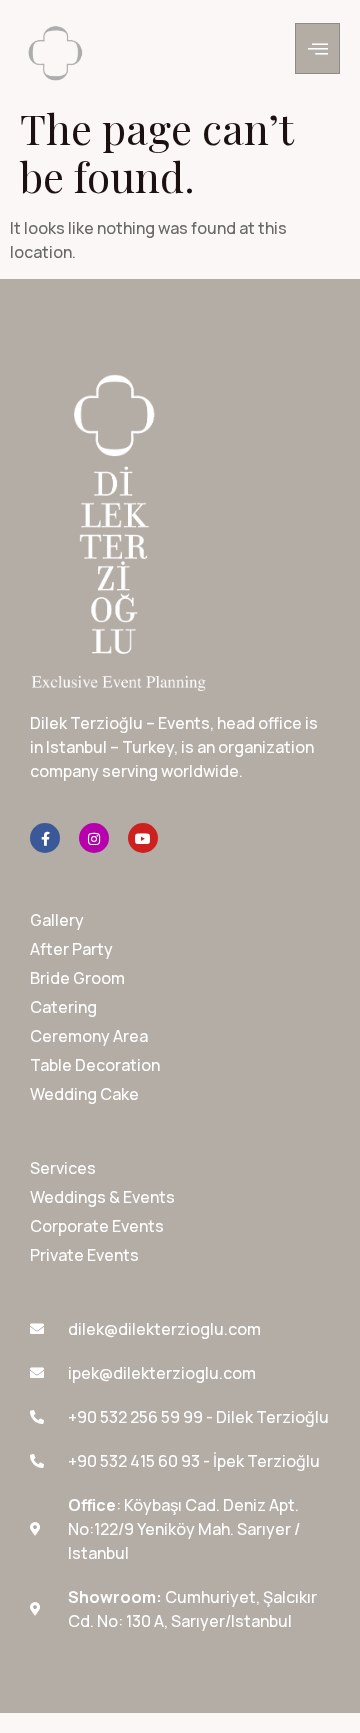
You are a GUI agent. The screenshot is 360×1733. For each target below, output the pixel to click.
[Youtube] (143, 838)
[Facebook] (45, 838)
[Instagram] (94, 838)
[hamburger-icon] (317, 48)
